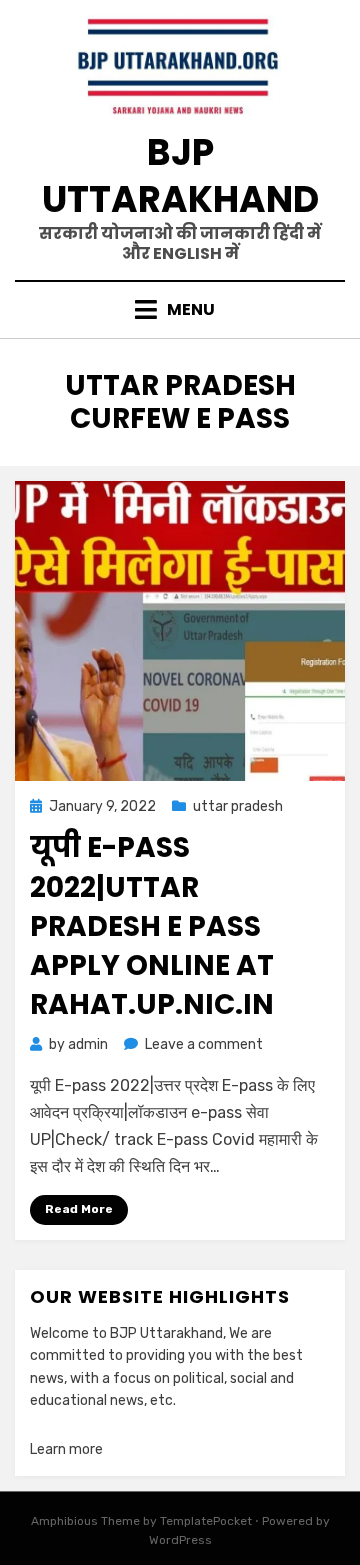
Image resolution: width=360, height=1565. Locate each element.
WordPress (180, 1540)
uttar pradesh (238, 806)
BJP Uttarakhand (180, 176)
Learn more (66, 1449)
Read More (79, 1209)
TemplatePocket (206, 1521)
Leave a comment (204, 1044)
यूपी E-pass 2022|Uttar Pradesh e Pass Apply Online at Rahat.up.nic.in (152, 926)
